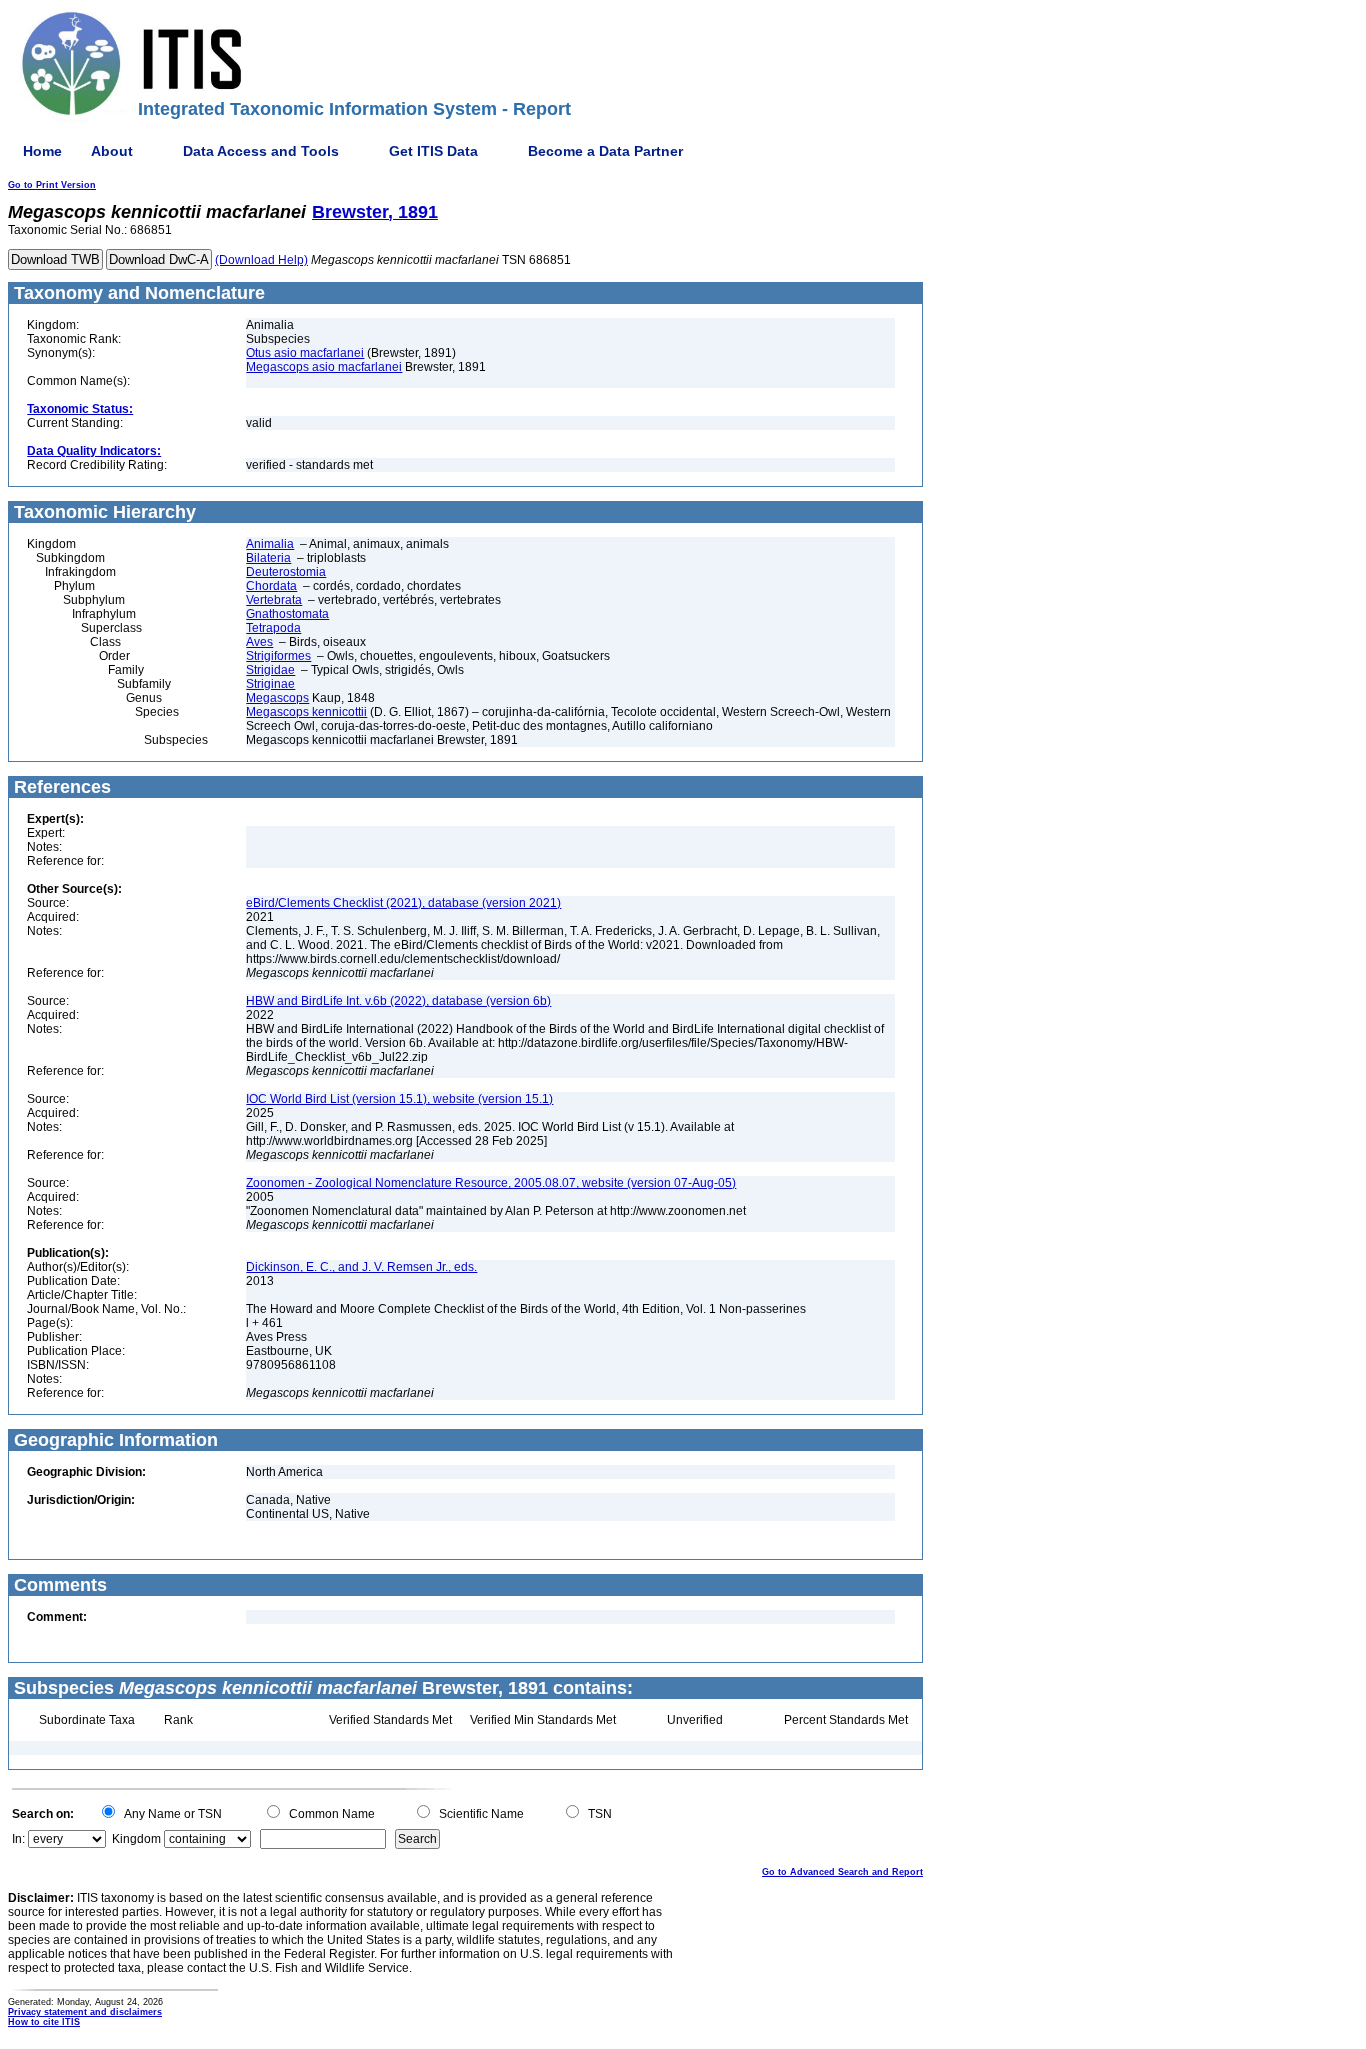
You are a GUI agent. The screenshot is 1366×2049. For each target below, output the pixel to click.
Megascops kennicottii (306, 712)
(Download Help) (261, 260)
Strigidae (270, 670)
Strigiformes (278, 656)
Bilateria (268, 558)
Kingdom (136, 1839)
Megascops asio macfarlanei (324, 367)
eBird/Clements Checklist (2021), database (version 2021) (403, 903)
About (112, 151)
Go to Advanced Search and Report (842, 1872)
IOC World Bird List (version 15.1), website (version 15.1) (399, 1099)
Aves (259, 642)
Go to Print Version (52, 185)
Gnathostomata (287, 614)
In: (18, 1839)
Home (42, 151)
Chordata (271, 586)
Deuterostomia (286, 572)
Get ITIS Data (433, 151)
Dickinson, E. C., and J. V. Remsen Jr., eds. (361, 1267)
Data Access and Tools (261, 151)
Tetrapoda (273, 628)
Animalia (270, 544)
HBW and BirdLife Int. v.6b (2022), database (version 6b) (398, 1001)
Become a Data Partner (605, 151)
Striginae (270, 684)
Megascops (277, 698)
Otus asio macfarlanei (305, 353)
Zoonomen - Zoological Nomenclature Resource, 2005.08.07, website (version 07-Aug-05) (491, 1183)
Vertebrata (274, 600)
